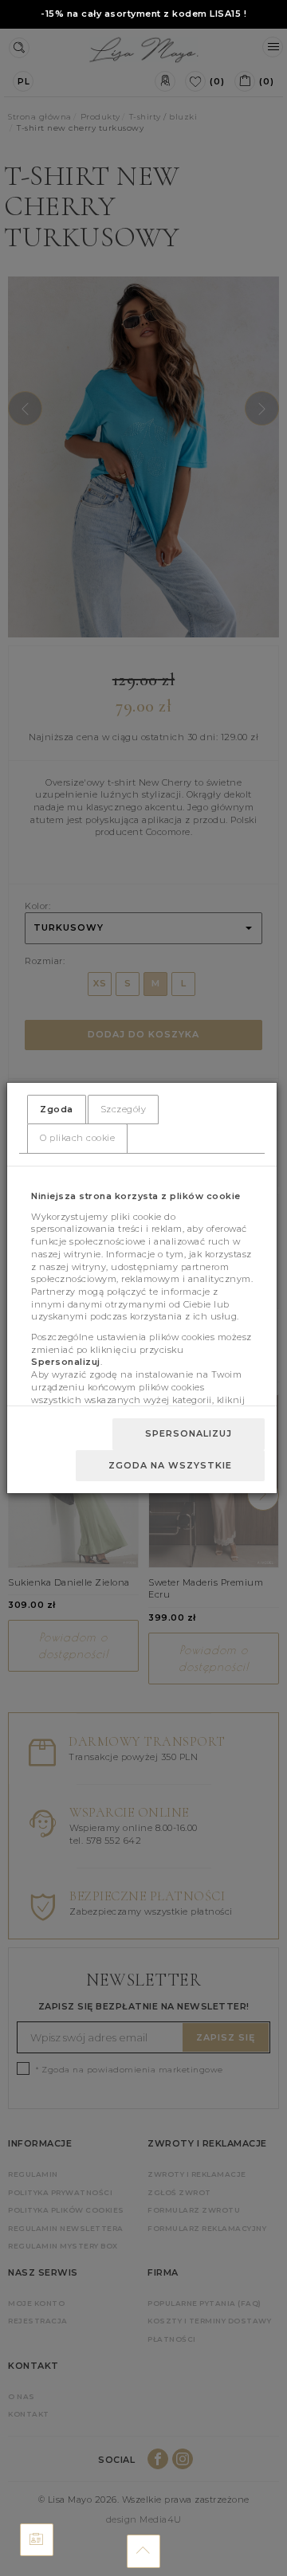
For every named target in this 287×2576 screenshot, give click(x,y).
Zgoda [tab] (57, 1109)
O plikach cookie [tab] (77, 1138)
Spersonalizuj (189, 1433)
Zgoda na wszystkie (170, 1465)
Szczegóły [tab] (124, 1109)
